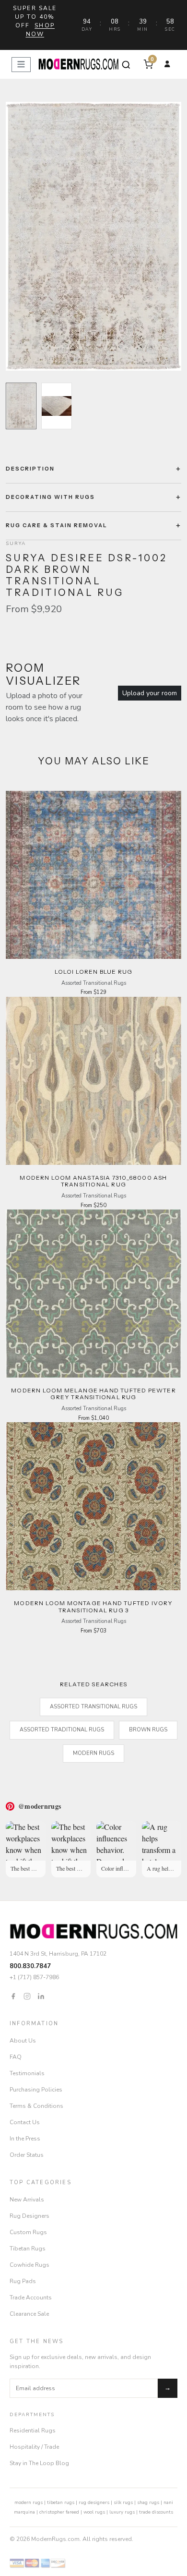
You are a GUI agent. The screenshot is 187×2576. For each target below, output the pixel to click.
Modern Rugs (93, 1753)
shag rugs (148, 2503)
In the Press (25, 2139)
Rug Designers (29, 2216)
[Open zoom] (93, 236)
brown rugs (148, 1730)
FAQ (16, 2057)
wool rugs (94, 2512)
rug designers (94, 2503)
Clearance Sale (29, 2314)
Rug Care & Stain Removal (57, 525)
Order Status (27, 2155)
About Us (23, 2041)
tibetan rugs (61, 2503)
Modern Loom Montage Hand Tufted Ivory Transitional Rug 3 (93, 1606)
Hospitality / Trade (34, 2447)
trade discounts (156, 2512)
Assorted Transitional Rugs (93, 1707)
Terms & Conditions (36, 2106)
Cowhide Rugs (29, 2265)
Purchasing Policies (36, 2090)
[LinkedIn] (41, 1995)
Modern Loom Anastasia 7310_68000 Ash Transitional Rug (93, 1181)
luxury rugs (122, 2512)
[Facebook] (13, 1995)
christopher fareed (59, 2512)
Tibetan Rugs (28, 2249)
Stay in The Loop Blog (39, 2463)
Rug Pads (23, 2281)
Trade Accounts (31, 2298)
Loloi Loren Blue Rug (94, 972)
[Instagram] (27, 1995)
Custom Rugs (28, 2232)
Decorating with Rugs (50, 497)
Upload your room (150, 693)
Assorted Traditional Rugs (62, 1730)
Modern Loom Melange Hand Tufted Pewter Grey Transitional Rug (93, 1394)
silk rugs (123, 2503)
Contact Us (25, 2122)
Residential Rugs (33, 2431)
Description (30, 469)
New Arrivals (27, 2200)
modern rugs (29, 2503)
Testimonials (27, 2073)
